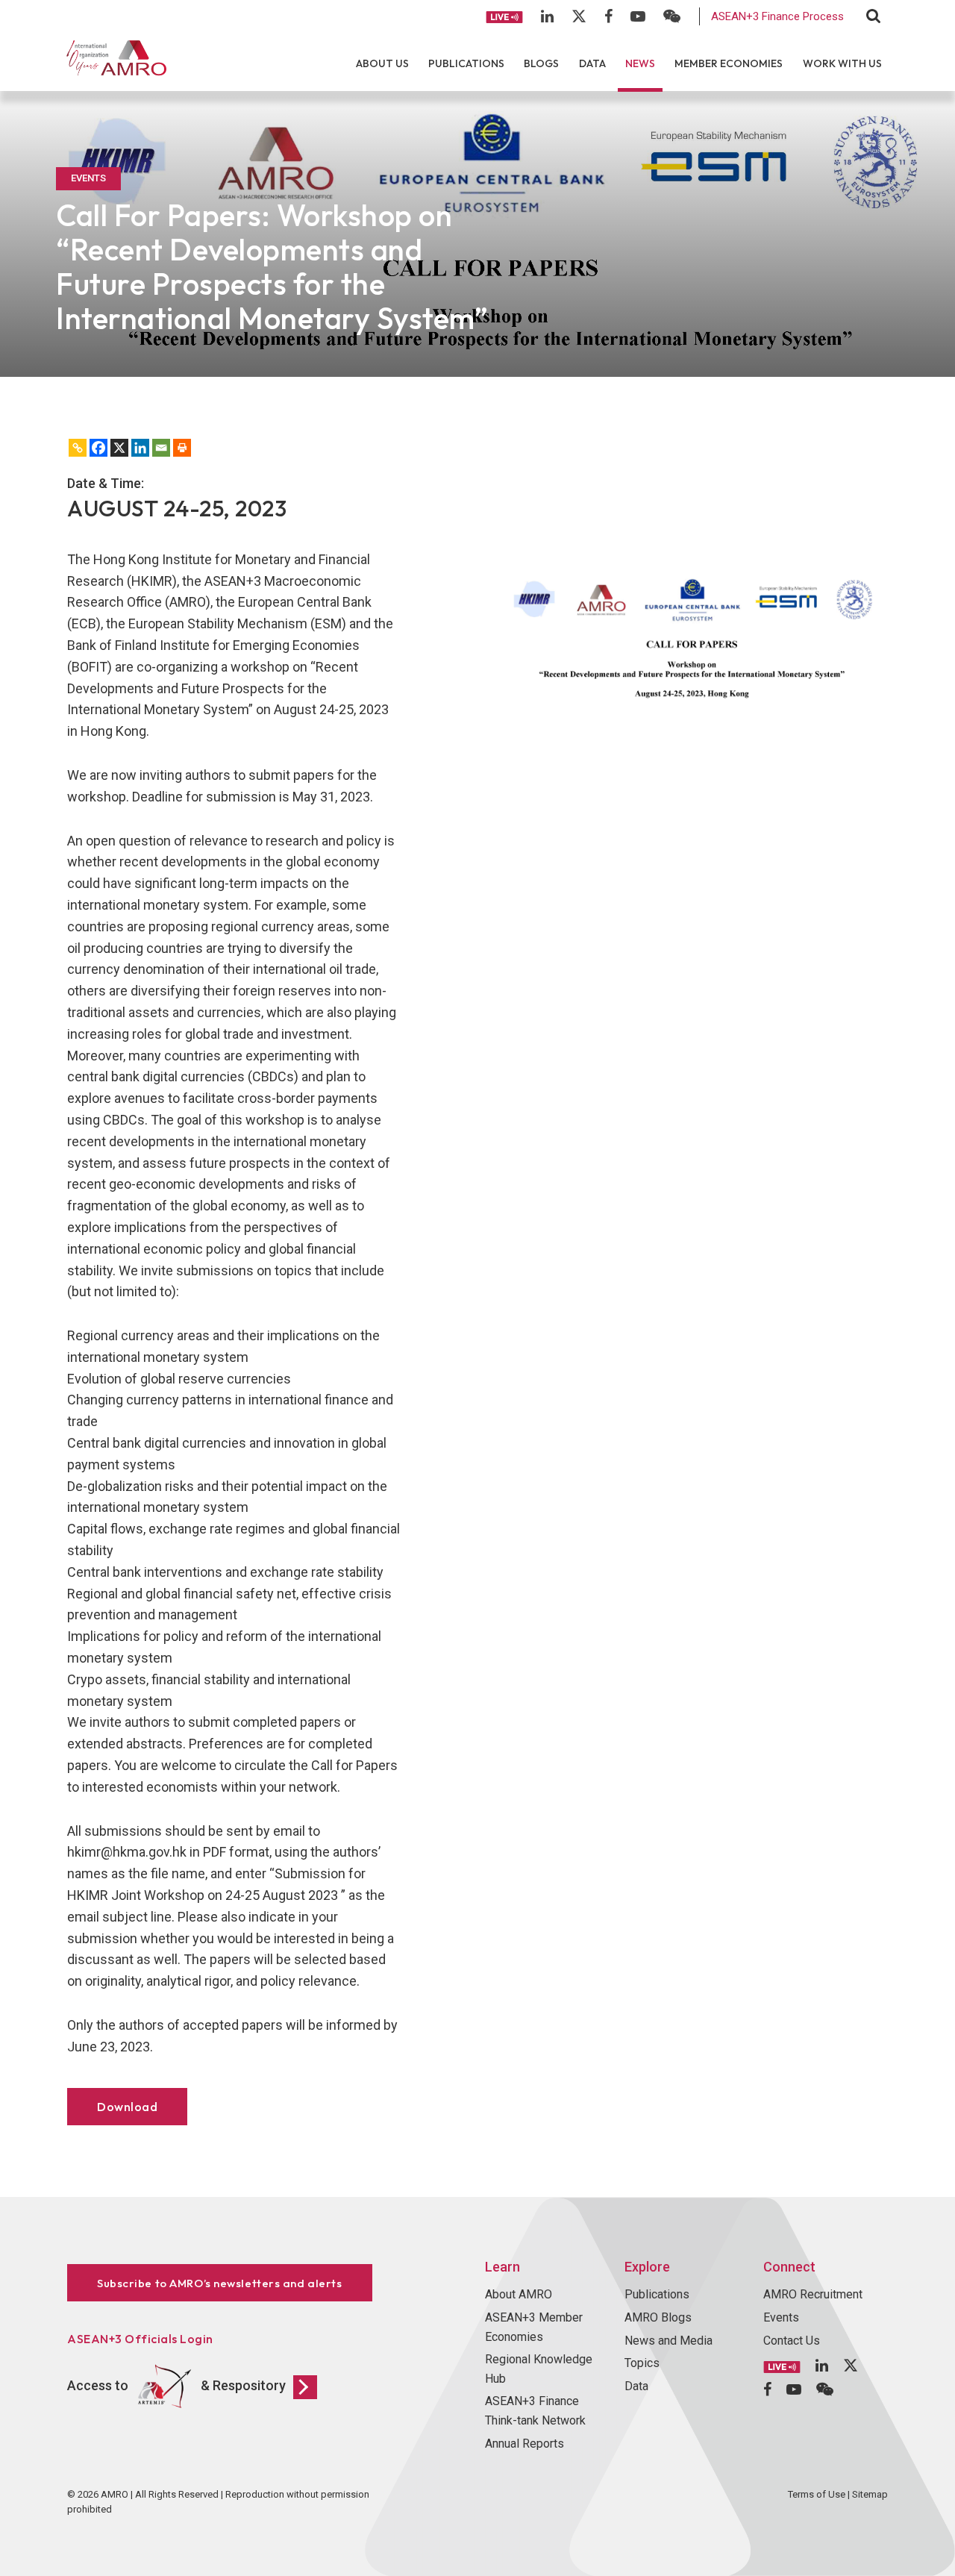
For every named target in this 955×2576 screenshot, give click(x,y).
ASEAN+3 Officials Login (140, 2339)
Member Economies (729, 63)
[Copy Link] (78, 448)
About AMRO (519, 2294)
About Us (382, 63)
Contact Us (792, 2341)
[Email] (161, 448)
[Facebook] (98, 448)
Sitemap (870, 2494)
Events (781, 2317)
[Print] (182, 448)
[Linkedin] (140, 448)
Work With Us (842, 63)
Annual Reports (525, 2444)
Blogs (541, 63)
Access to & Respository (176, 2385)
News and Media (668, 2341)
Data (592, 63)
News (640, 63)
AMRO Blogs (658, 2317)
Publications (466, 63)
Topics (642, 2363)
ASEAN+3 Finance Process (777, 16)
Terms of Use (817, 2494)
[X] (119, 448)
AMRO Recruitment (813, 2294)
